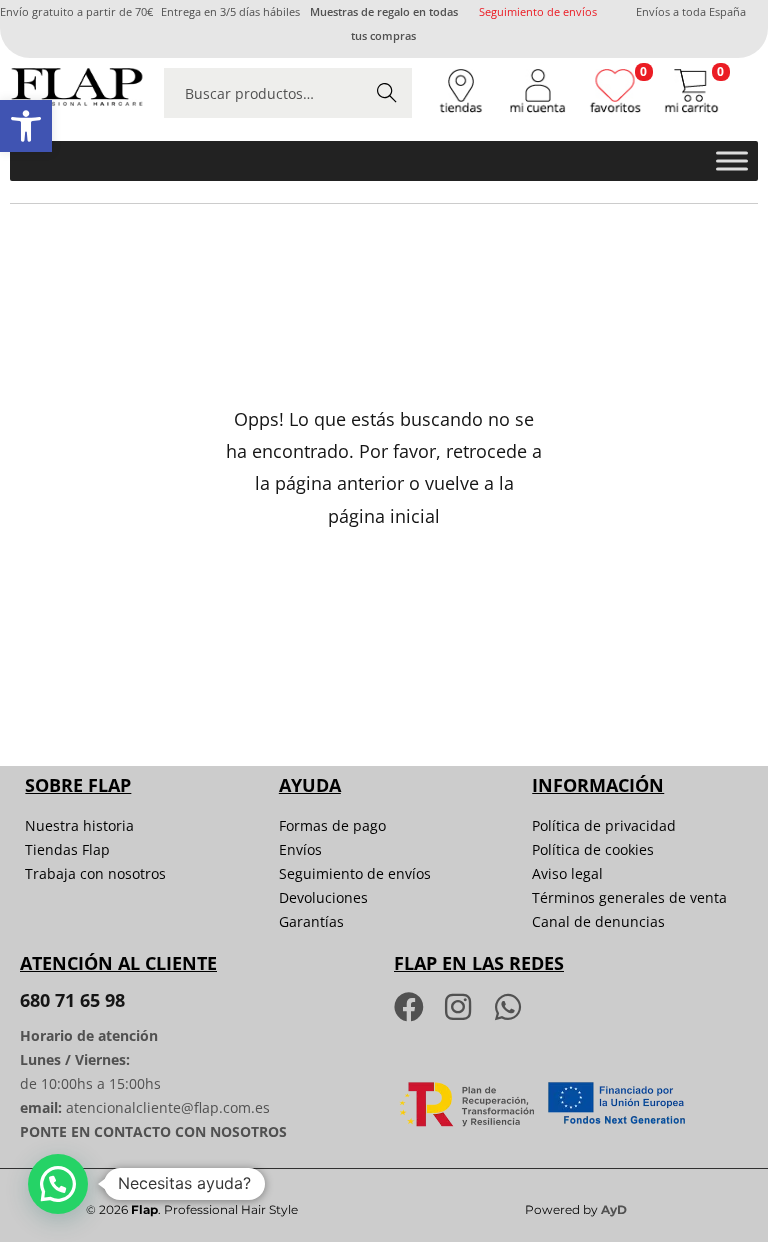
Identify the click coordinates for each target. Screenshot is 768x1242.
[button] (26, 126)
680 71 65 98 (72, 1000)
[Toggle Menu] (732, 161)
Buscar (387, 92)
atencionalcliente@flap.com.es (168, 1107)
